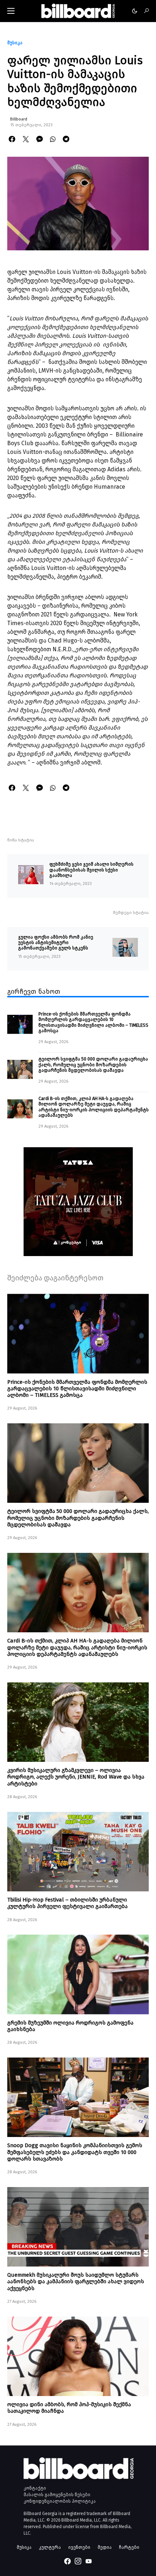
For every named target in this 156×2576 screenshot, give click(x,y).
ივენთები (79, 2547)
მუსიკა (15, 43)
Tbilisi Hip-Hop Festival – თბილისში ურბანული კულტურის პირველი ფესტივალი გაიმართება (67, 1903)
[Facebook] (67, 2561)
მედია (105, 2547)
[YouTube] (89, 2561)
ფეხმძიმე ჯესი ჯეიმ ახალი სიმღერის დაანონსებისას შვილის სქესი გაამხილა (91, 870)
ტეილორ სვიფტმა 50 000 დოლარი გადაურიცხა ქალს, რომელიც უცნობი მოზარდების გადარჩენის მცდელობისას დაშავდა (93, 1065)
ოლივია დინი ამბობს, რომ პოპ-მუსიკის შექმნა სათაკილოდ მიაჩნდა (69, 2408)
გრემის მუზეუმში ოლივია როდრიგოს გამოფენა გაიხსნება (70, 2026)
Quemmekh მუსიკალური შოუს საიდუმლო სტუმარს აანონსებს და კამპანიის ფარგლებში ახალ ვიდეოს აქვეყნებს (76, 2281)
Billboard (19, 119)
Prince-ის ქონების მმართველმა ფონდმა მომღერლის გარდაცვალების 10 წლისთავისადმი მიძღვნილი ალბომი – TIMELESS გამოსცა (93, 1022)
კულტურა (50, 2547)
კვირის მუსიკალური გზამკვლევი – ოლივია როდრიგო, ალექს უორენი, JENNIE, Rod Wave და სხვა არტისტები (76, 1777)
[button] (11, 11)
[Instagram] (78, 2561)
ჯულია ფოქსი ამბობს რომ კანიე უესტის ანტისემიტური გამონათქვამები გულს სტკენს (56, 943)
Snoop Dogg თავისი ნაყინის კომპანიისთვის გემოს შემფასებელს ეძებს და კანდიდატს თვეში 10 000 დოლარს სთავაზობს (75, 2152)
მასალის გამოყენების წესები (57, 2495)
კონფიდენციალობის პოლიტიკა (60, 2501)
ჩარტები (129, 2547)
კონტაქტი (35, 2488)
